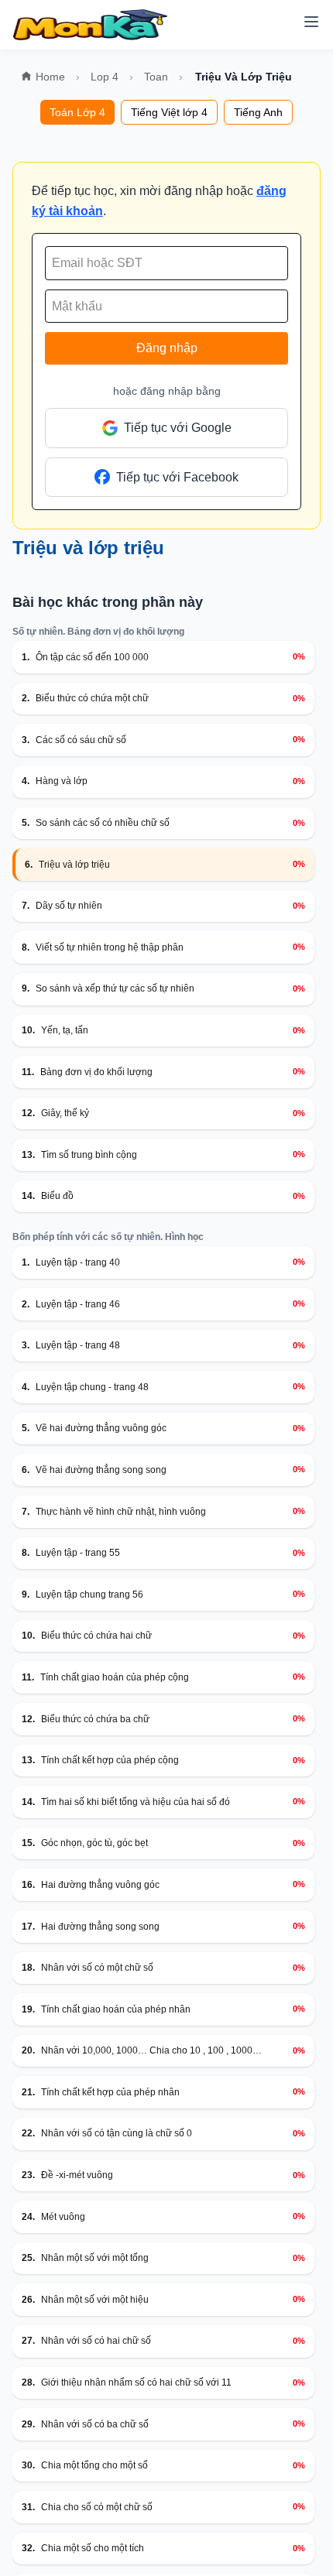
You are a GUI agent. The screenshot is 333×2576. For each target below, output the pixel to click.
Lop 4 (105, 77)
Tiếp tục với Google (178, 428)
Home (50, 77)
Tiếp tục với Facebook (177, 477)
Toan (156, 77)
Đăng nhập (167, 348)
